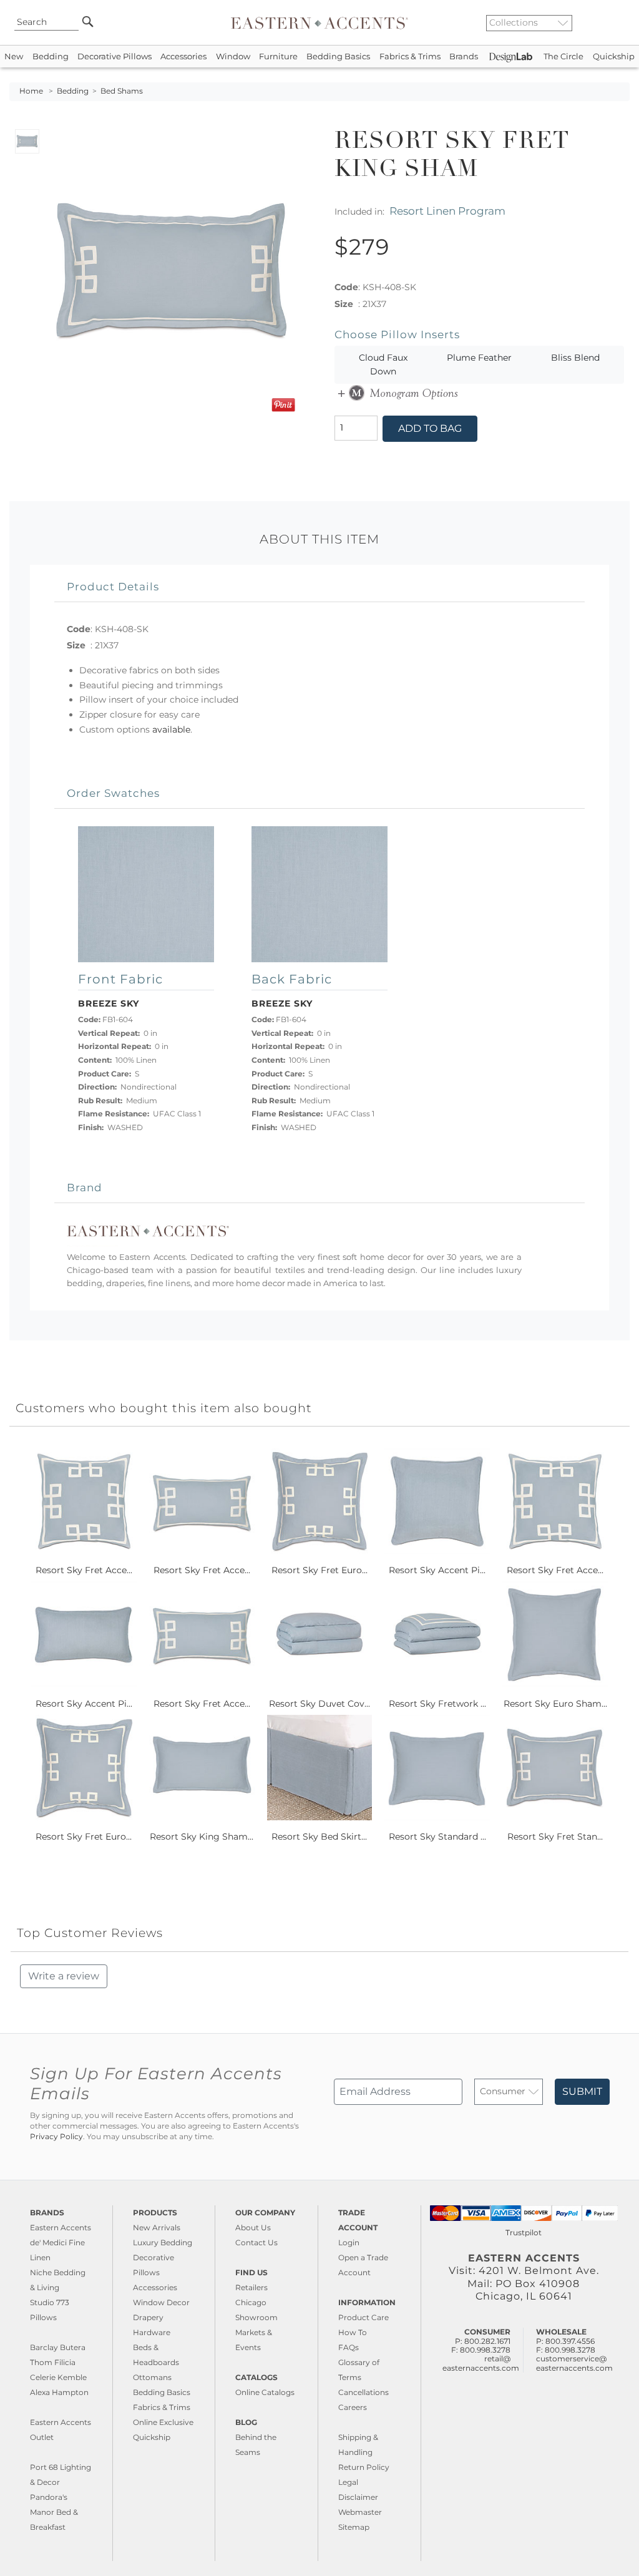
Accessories (183, 56)
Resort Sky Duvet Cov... (319, 1704)
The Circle (563, 56)
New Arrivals (157, 2227)
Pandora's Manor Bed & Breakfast (54, 2512)
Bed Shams (122, 91)
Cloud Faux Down (383, 364)
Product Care (363, 2317)
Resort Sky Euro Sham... (555, 1704)
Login (349, 2242)
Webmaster (360, 2512)
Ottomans (152, 2377)
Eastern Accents (61, 2227)
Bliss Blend (575, 358)
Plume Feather (479, 358)
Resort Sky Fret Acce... (84, 1570)
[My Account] (611, 22)
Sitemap (354, 2527)
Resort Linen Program (447, 211)
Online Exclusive (163, 2422)
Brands (464, 56)
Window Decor (161, 2302)
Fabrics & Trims (410, 56)
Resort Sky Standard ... (437, 1837)
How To (353, 2332)
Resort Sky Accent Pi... (437, 1570)
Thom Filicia (53, 2362)
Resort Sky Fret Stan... (555, 1837)
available (171, 729)
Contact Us (256, 2242)
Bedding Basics (338, 56)
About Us (253, 2227)
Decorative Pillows (115, 56)
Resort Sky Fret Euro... (319, 1570)
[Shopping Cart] (621, 22)
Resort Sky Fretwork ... (437, 1704)
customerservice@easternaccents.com (574, 2363)
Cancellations (363, 2392)
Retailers (251, 2287)
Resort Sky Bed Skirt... (319, 1837)
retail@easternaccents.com (481, 2363)
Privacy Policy (56, 2137)
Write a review (64, 1976)
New (14, 56)
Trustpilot (524, 2232)
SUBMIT (582, 2091)
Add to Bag (430, 428)
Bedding (51, 56)
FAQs (349, 2347)
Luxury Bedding (163, 2242)
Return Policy (364, 2467)
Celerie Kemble (58, 2377)
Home (31, 91)
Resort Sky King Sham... (202, 1837)
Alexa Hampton (59, 2392)
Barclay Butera (58, 2347)
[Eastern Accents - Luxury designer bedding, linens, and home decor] (319, 22)
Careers (353, 2407)
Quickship (614, 56)
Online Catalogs (265, 2392)
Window (233, 56)
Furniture (278, 56)
